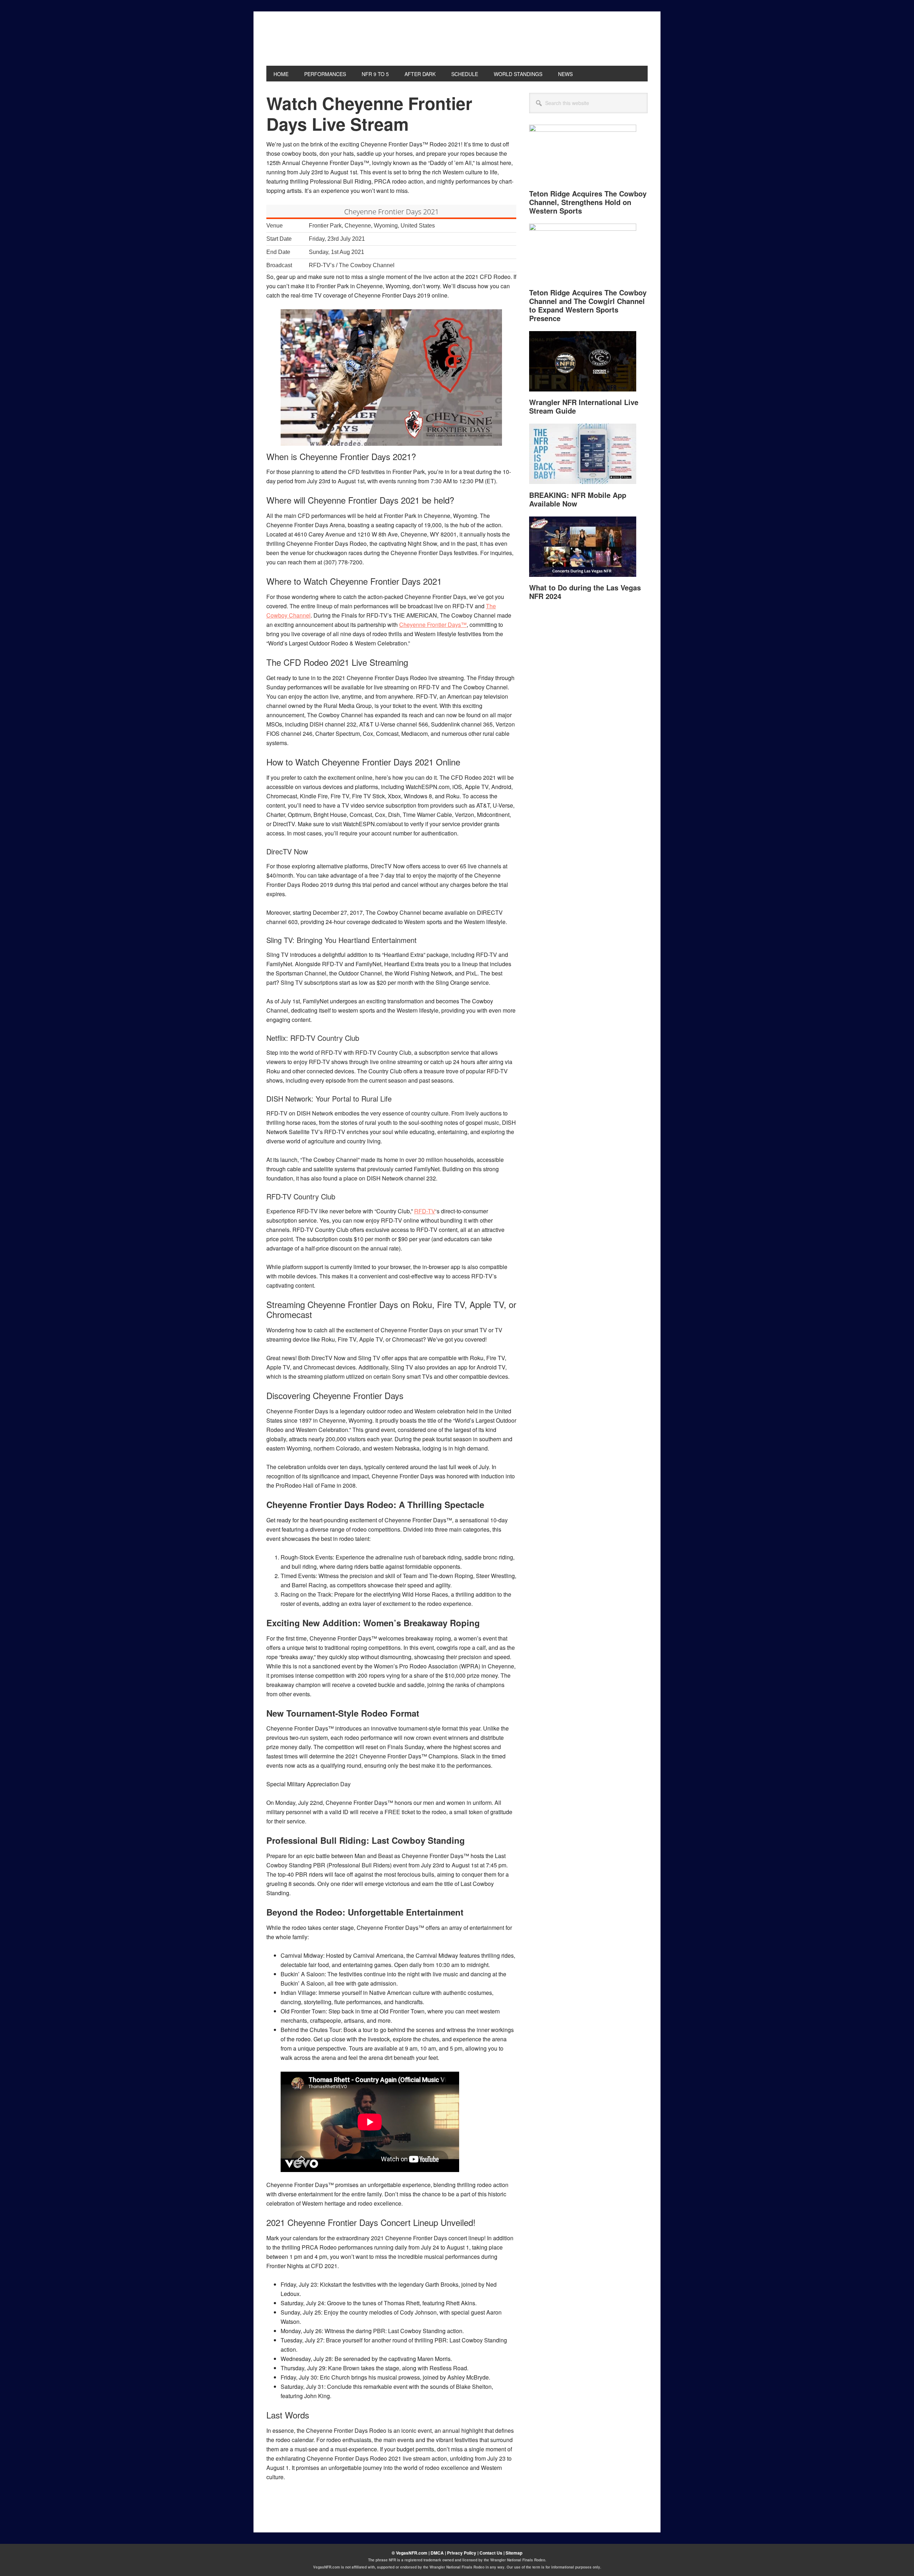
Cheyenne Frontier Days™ (433, 625)
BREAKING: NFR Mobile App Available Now (578, 499)
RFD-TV (425, 1211)
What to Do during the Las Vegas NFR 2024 (585, 592)
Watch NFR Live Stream (315, 39)
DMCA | (439, 2553)
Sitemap (514, 2553)
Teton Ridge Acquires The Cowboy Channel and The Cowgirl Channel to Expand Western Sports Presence (588, 305)
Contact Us (491, 2553)
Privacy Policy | (463, 2553)
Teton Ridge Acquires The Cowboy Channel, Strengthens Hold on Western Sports (588, 202)
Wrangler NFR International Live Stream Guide (584, 406)
